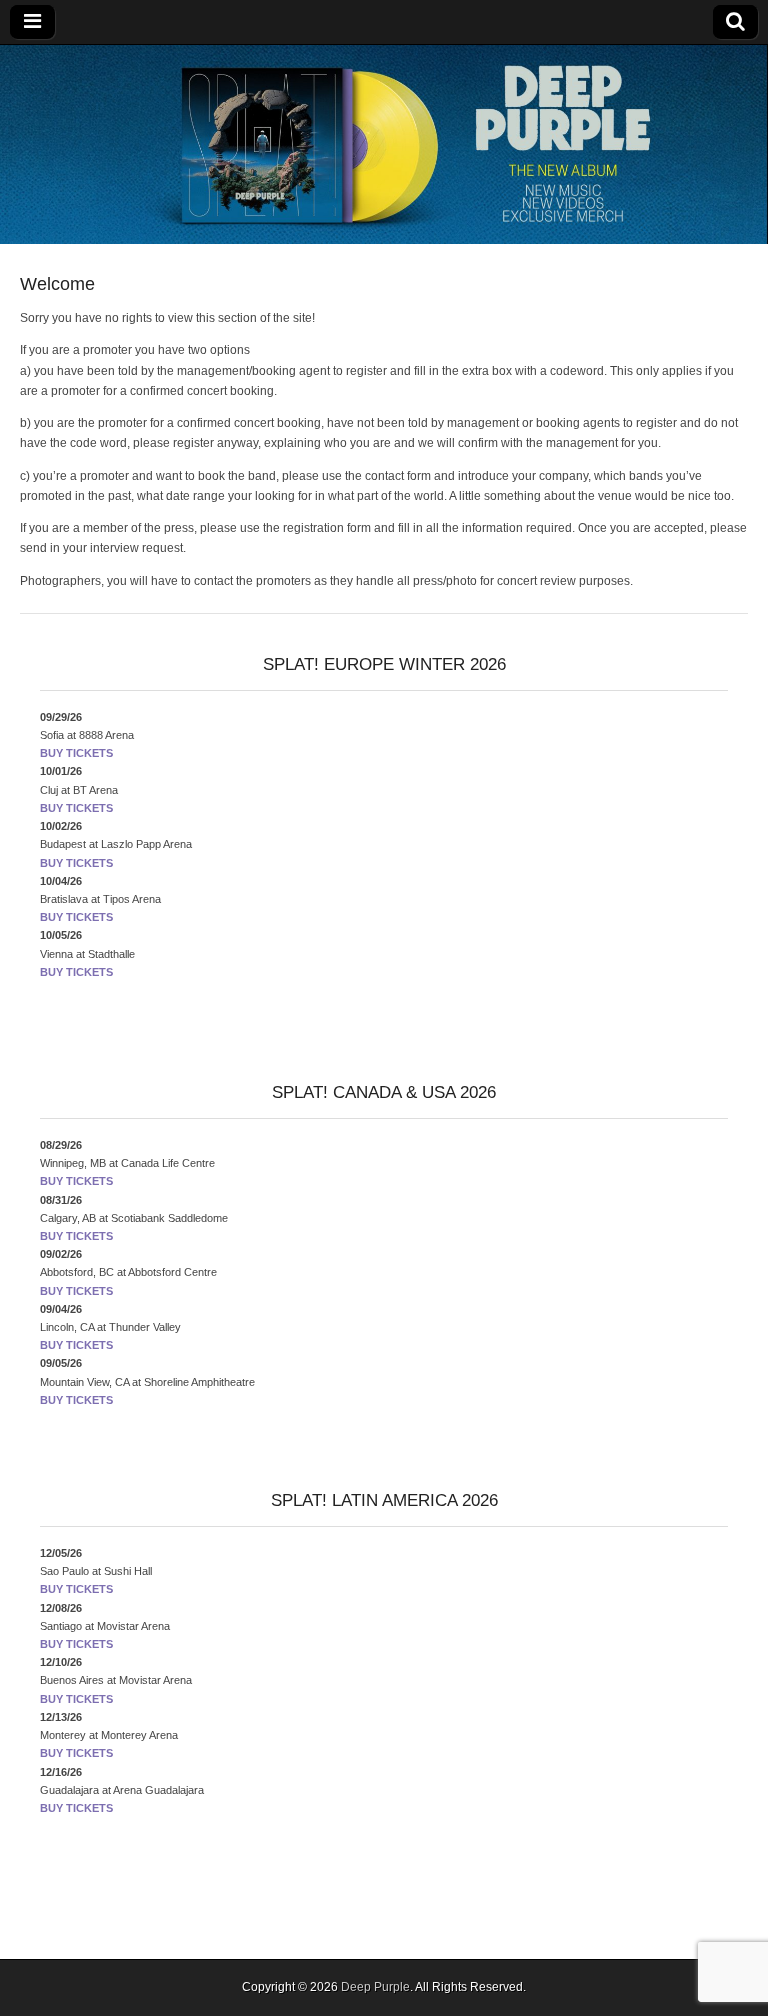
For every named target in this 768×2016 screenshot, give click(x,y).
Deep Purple (375, 1987)
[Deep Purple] (384, 145)
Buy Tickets (76, 753)
